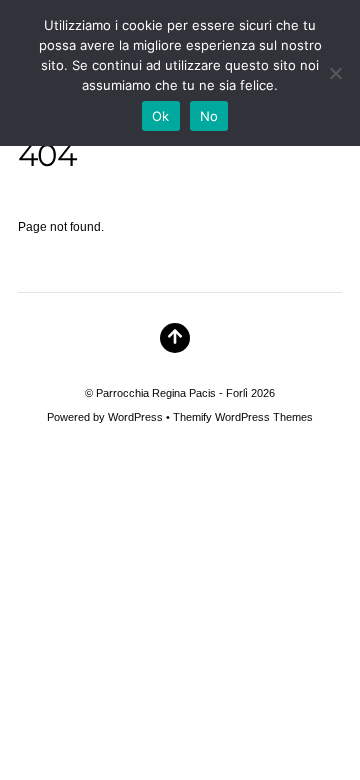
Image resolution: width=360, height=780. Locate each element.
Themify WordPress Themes (243, 417)
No (209, 116)
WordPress (135, 417)
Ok (161, 116)
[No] (335, 73)
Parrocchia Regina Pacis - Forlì (172, 393)
